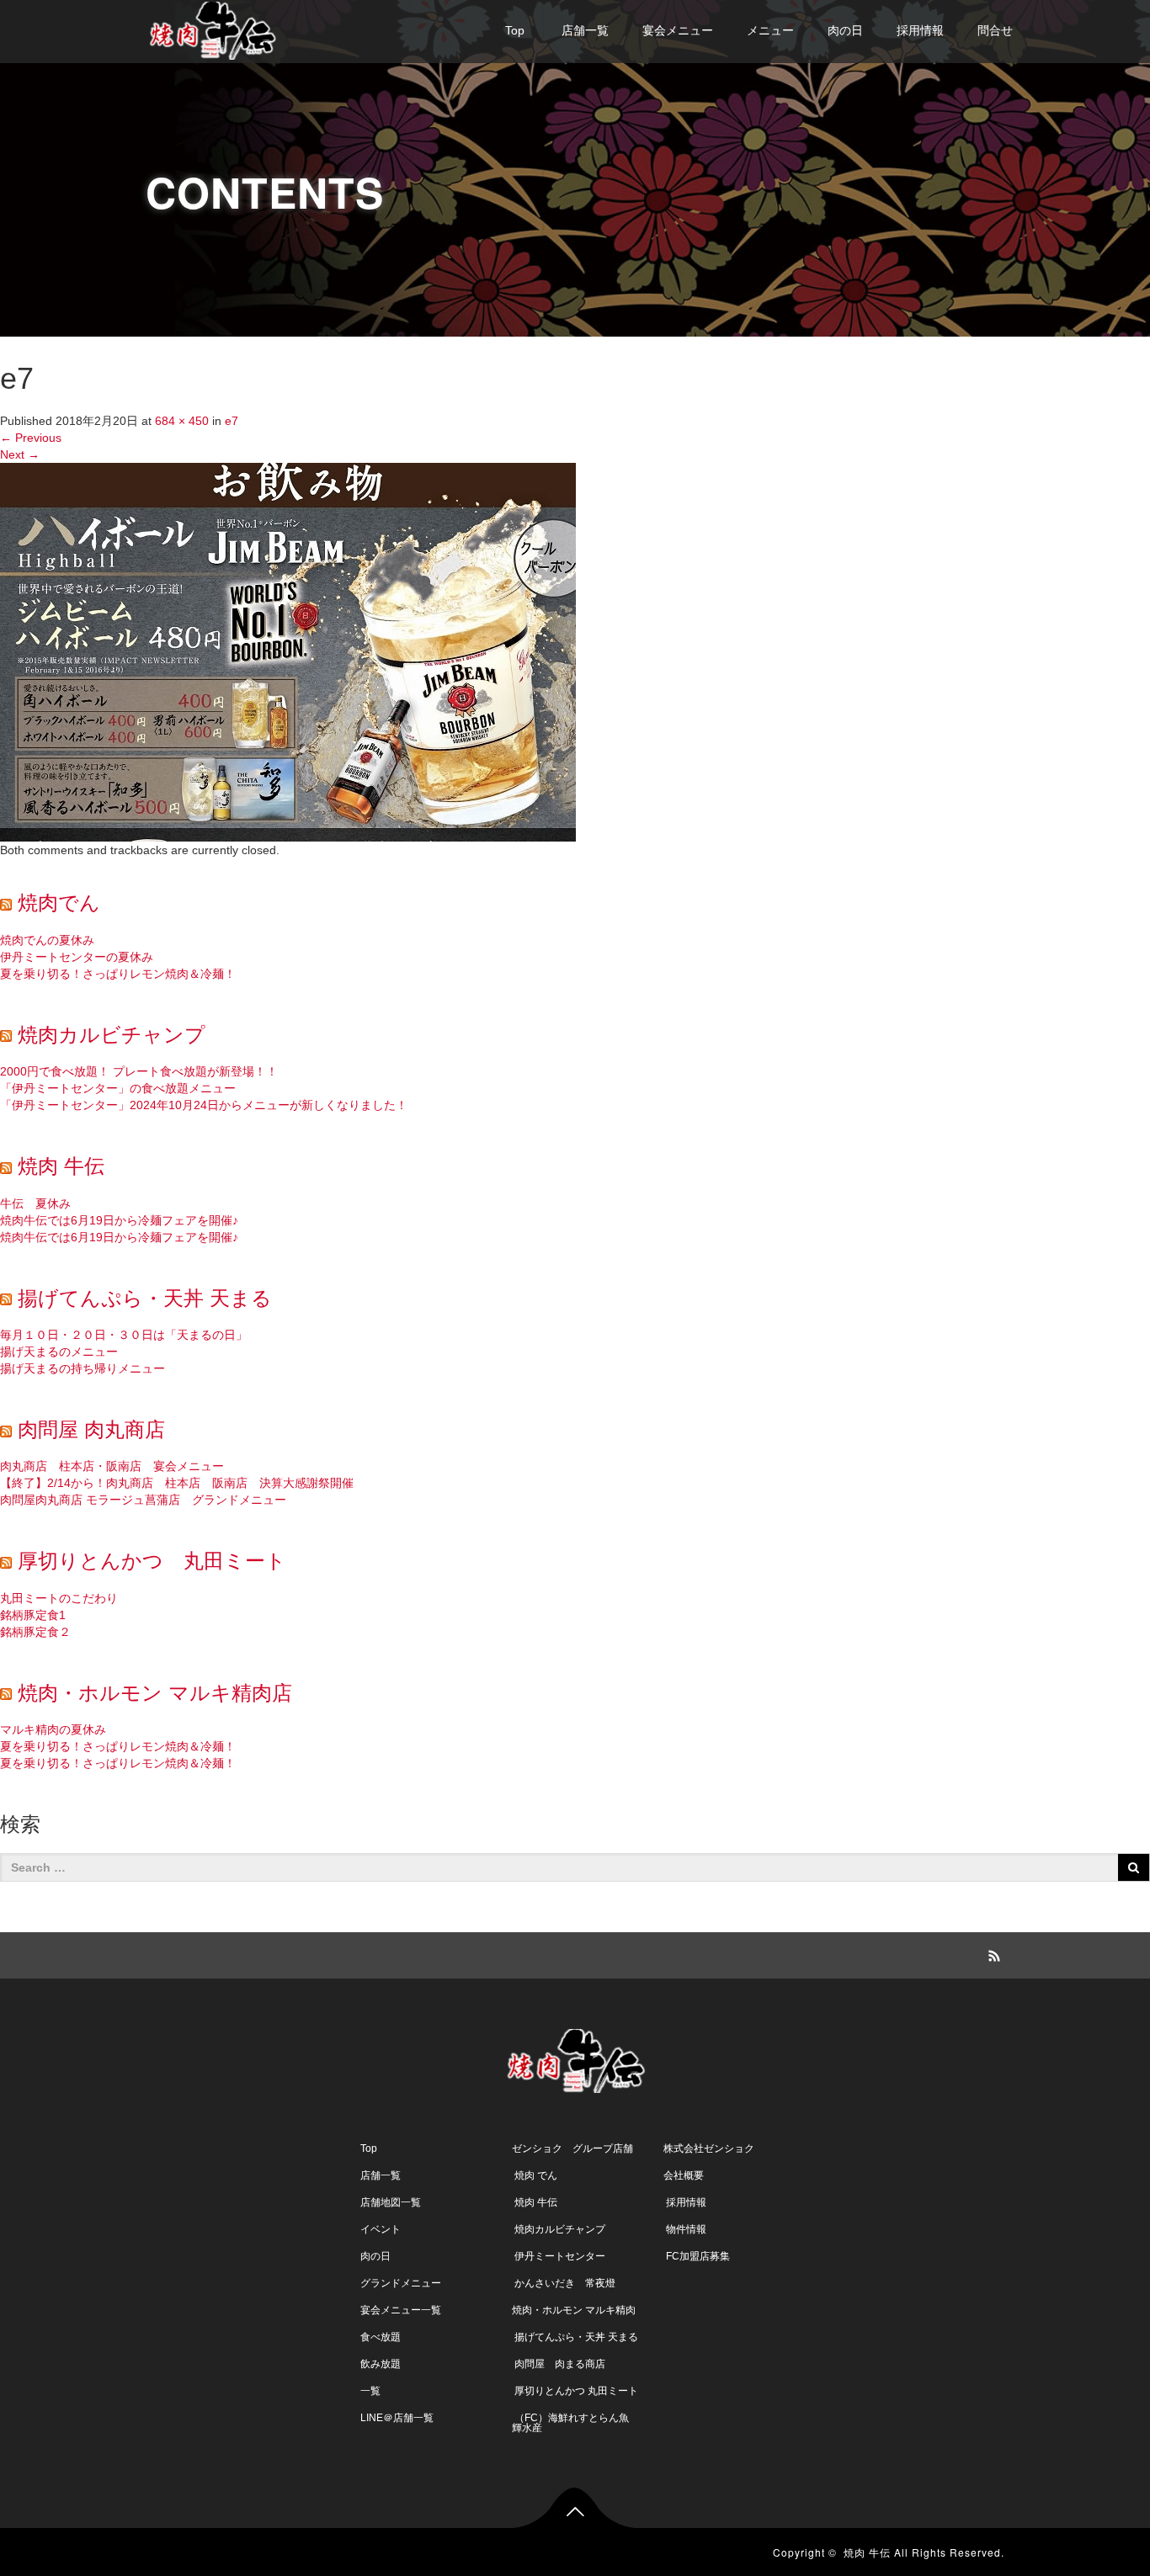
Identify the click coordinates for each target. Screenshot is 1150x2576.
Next (20, 454)
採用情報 (920, 30)
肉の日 (845, 30)
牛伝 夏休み (35, 1203)
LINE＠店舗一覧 (397, 2418)
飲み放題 (381, 2364)
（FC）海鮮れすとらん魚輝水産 (570, 2423)
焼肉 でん (535, 2175)
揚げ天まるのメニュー (59, 1352)
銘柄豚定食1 (33, 1615)
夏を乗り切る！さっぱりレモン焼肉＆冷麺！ (118, 974)
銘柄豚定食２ (35, 1632)
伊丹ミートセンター (559, 2256)
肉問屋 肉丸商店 (91, 1429)
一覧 (370, 2391)
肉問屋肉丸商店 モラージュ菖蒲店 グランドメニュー (143, 1500)
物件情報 (685, 2229)
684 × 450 (182, 421)
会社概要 (684, 2175)
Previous (31, 438)
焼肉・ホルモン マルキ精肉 (574, 2310)
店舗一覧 (583, 30)
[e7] (288, 651)
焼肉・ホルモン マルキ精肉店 (155, 1693)
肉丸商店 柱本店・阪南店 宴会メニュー (112, 1466)
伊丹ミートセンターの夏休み (77, 957)
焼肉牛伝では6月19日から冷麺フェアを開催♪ (119, 1220)
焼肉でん (59, 903)
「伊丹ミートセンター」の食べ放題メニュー (118, 1088)
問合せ (995, 30)
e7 (232, 421)
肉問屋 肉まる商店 (559, 2364)
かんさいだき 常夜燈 (564, 2283)
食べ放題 (381, 2337)
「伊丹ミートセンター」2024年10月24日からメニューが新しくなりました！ (204, 1105)
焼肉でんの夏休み (47, 940)
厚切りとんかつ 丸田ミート (152, 1561)
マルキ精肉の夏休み (53, 1729)
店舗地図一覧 (391, 2202)
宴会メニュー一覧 (401, 2310)
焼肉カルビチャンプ (112, 1035)
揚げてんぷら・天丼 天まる (145, 1298)
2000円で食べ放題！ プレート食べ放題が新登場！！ (139, 1071)
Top (515, 30)
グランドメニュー (401, 2283)
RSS (992, 1953)
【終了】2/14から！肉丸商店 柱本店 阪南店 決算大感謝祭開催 (177, 1483)
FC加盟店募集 (697, 2256)
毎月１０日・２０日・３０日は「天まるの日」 (124, 1335)
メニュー (770, 30)
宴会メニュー (678, 30)
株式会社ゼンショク (709, 2148)
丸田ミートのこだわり (59, 1598)
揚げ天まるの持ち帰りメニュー (83, 1368)
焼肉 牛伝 (61, 1166)
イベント (381, 2229)
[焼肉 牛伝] (213, 28)
